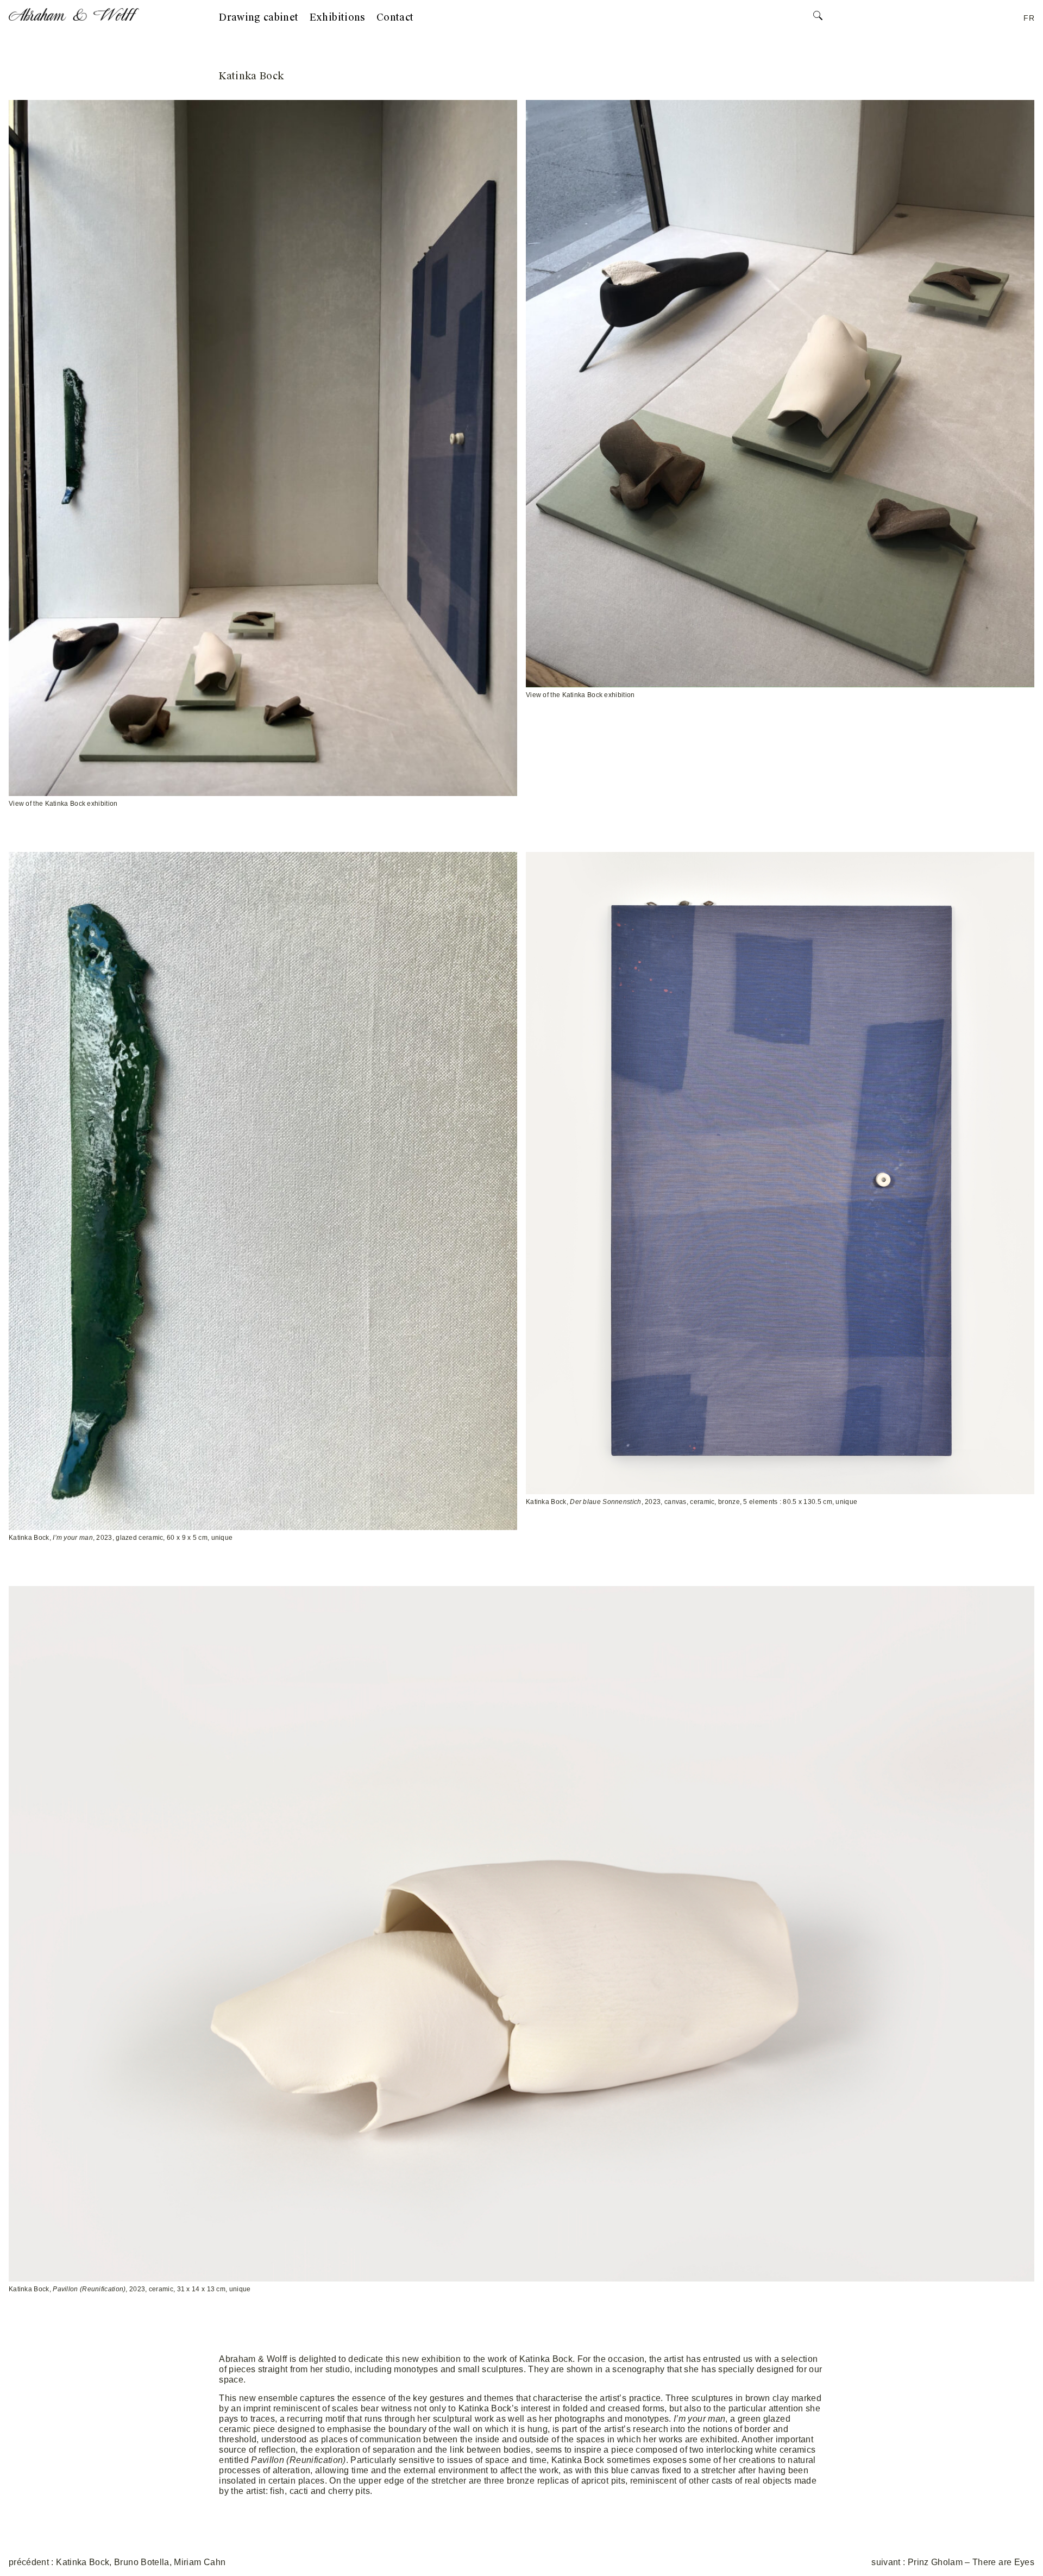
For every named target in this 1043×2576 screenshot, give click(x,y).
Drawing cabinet (259, 17)
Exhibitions (338, 17)
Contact (395, 17)
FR (1029, 18)
